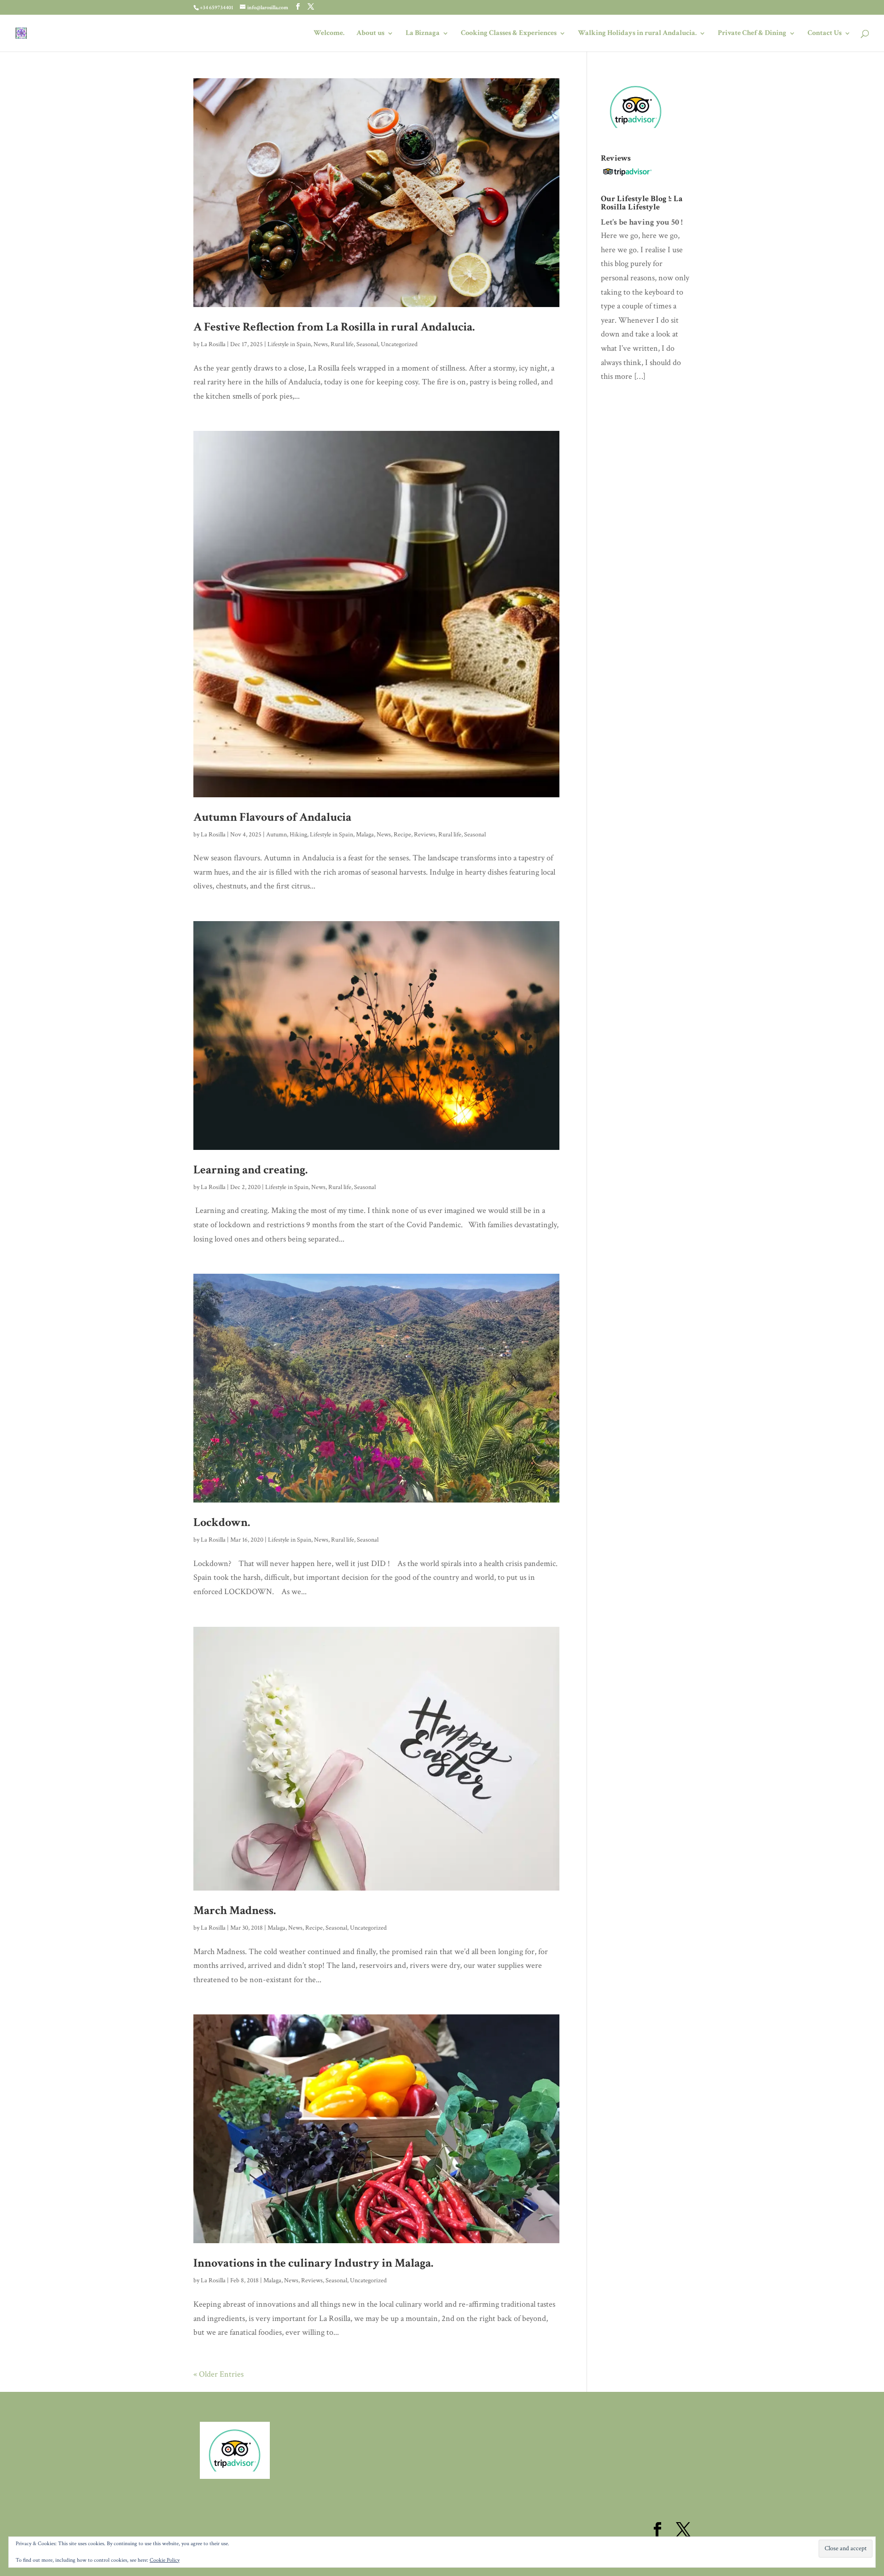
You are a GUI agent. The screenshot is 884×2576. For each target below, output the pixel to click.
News (321, 344)
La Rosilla (213, 344)
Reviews (425, 835)
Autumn (276, 835)
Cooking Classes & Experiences (509, 34)
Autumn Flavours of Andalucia (272, 817)
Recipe (402, 835)
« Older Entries (218, 2374)
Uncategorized (399, 344)
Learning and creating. (250, 1170)
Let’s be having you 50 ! (642, 222)
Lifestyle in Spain (289, 344)
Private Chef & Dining (752, 34)
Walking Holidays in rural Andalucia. (637, 34)
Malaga (365, 835)
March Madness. (235, 1910)
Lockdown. (222, 1522)
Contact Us (825, 34)
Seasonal (367, 344)
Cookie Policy (165, 2560)
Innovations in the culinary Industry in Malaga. (313, 2263)
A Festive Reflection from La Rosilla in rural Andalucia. (334, 327)
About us (370, 34)
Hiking (298, 835)
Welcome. (329, 34)
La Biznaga (423, 34)
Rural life (342, 344)
